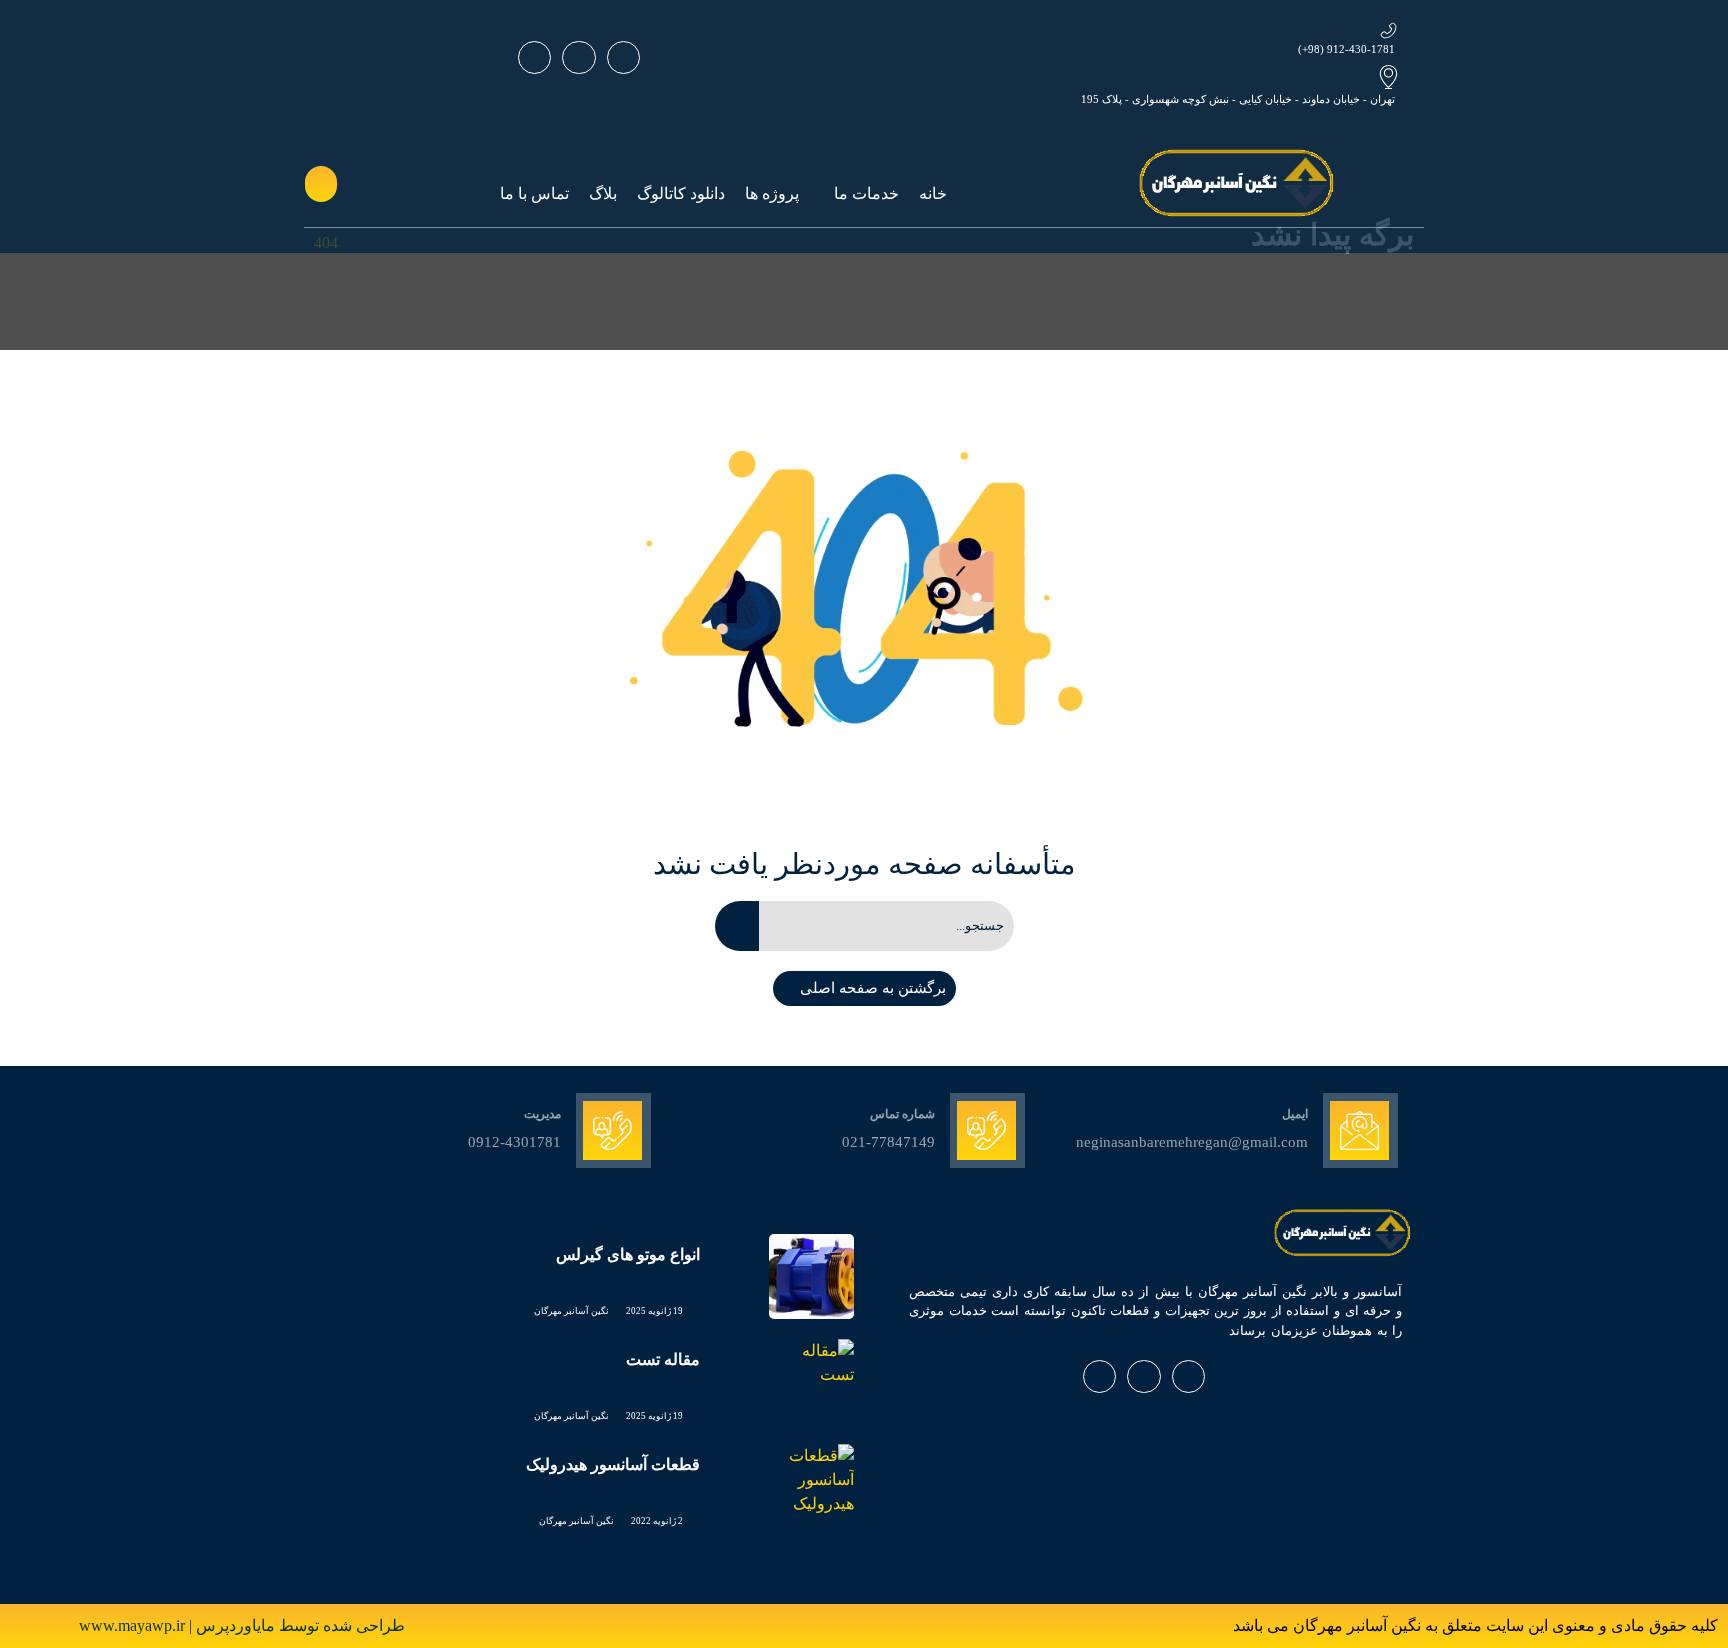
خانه (933, 193)
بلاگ (603, 193)
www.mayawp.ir (134, 1625)
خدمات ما (866, 193)
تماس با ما (534, 193)
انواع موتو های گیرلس (628, 1254)
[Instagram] (578, 57)
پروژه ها (772, 193)
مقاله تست (663, 1359)
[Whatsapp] (623, 57)
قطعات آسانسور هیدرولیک (613, 1464)
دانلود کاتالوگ (681, 193)
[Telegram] (534, 57)
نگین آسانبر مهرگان (571, 1311)
